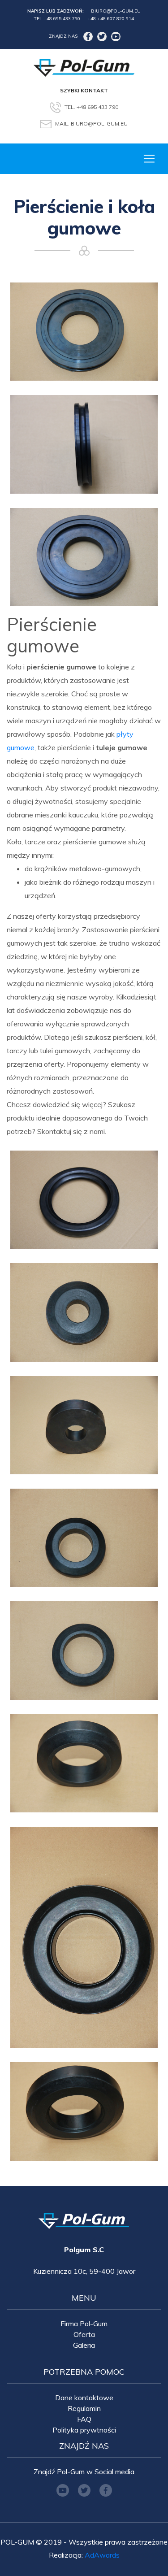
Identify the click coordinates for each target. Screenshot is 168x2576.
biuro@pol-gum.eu (116, 11)
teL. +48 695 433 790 (91, 106)
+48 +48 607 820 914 (111, 19)
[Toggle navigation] (149, 159)
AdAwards (102, 2555)
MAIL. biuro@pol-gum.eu (91, 124)
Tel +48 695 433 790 (57, 19)
